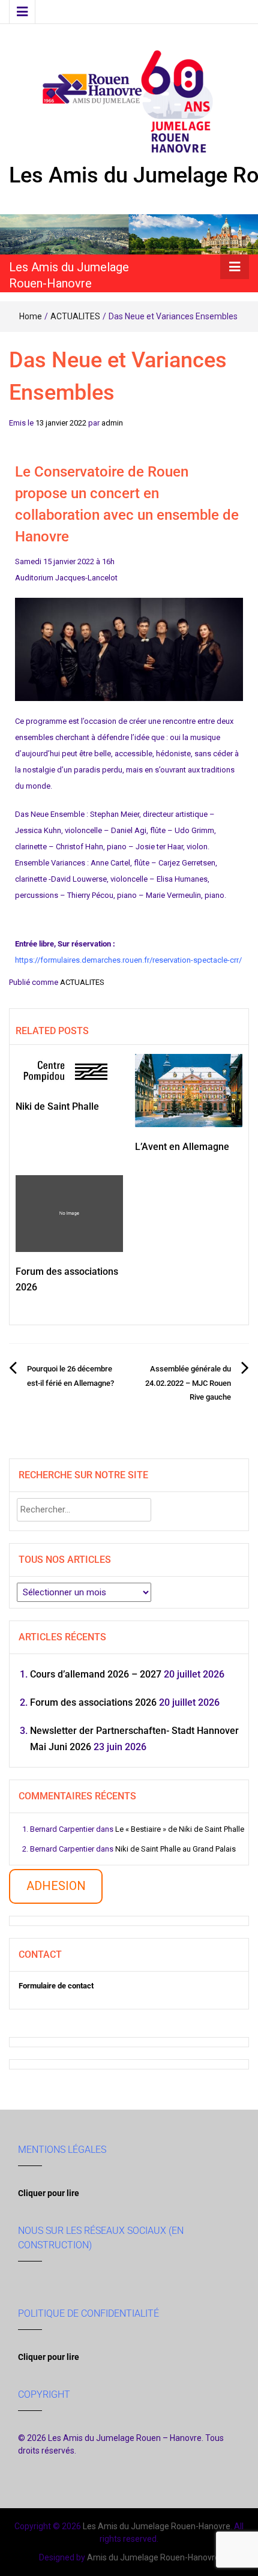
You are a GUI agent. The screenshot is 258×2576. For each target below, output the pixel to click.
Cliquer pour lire (49, 2193)
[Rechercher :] (84, 1510)
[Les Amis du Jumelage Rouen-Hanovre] (129, 234)
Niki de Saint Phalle (57, 1106)
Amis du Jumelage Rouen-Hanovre (153, 2557)
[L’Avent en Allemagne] (189, 1090)
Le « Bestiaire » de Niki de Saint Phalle (180, 1829)
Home (31, 316)
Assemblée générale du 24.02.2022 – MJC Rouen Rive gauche (188, 1383)
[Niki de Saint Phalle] (69, 1070)
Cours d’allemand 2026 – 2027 (96, 1674)
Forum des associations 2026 (93, 1702)
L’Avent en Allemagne (182, 1147)
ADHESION (56, 1886)
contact (75, 1986)
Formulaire (37, 1986)
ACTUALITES (75, 316)
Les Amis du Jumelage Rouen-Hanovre (157, 2526)
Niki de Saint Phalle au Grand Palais (175, 1849)
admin (112, 423)
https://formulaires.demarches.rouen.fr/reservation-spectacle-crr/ (128, 960)
